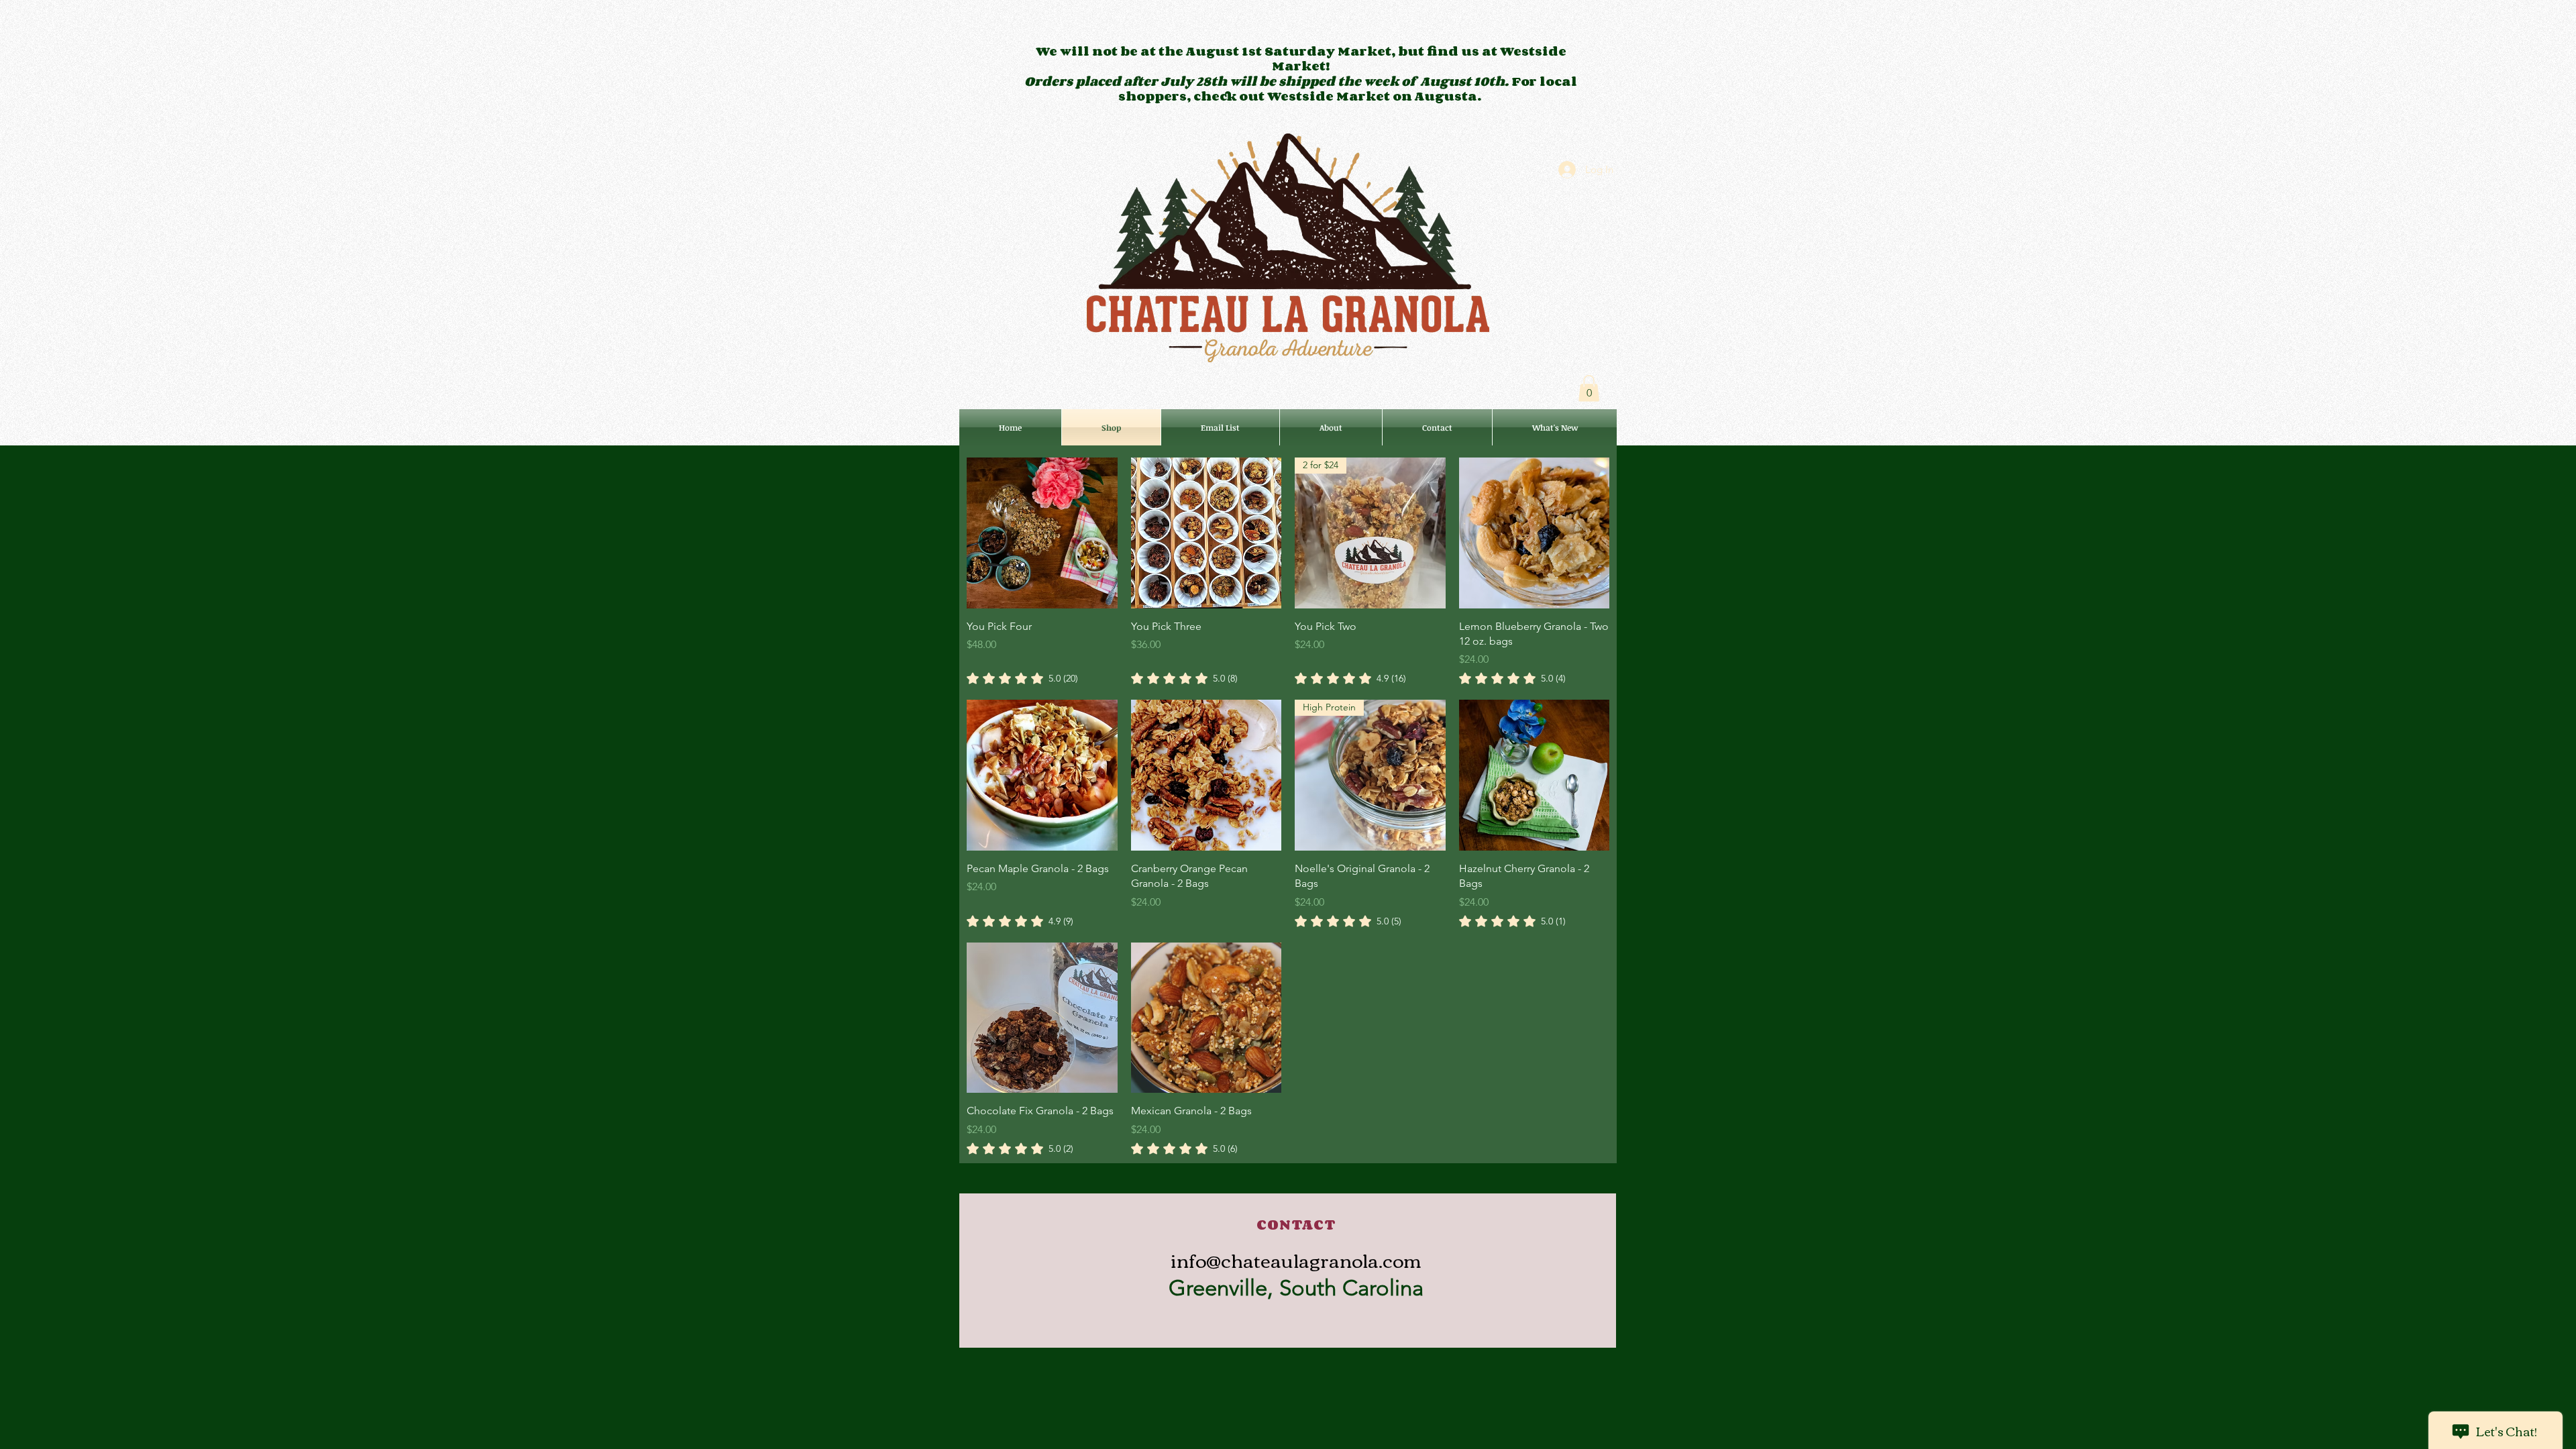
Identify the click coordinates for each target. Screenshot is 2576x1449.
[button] (1589, 388)
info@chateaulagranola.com (1296, 1259)
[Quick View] (1042, 533)
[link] (1022, 678)
